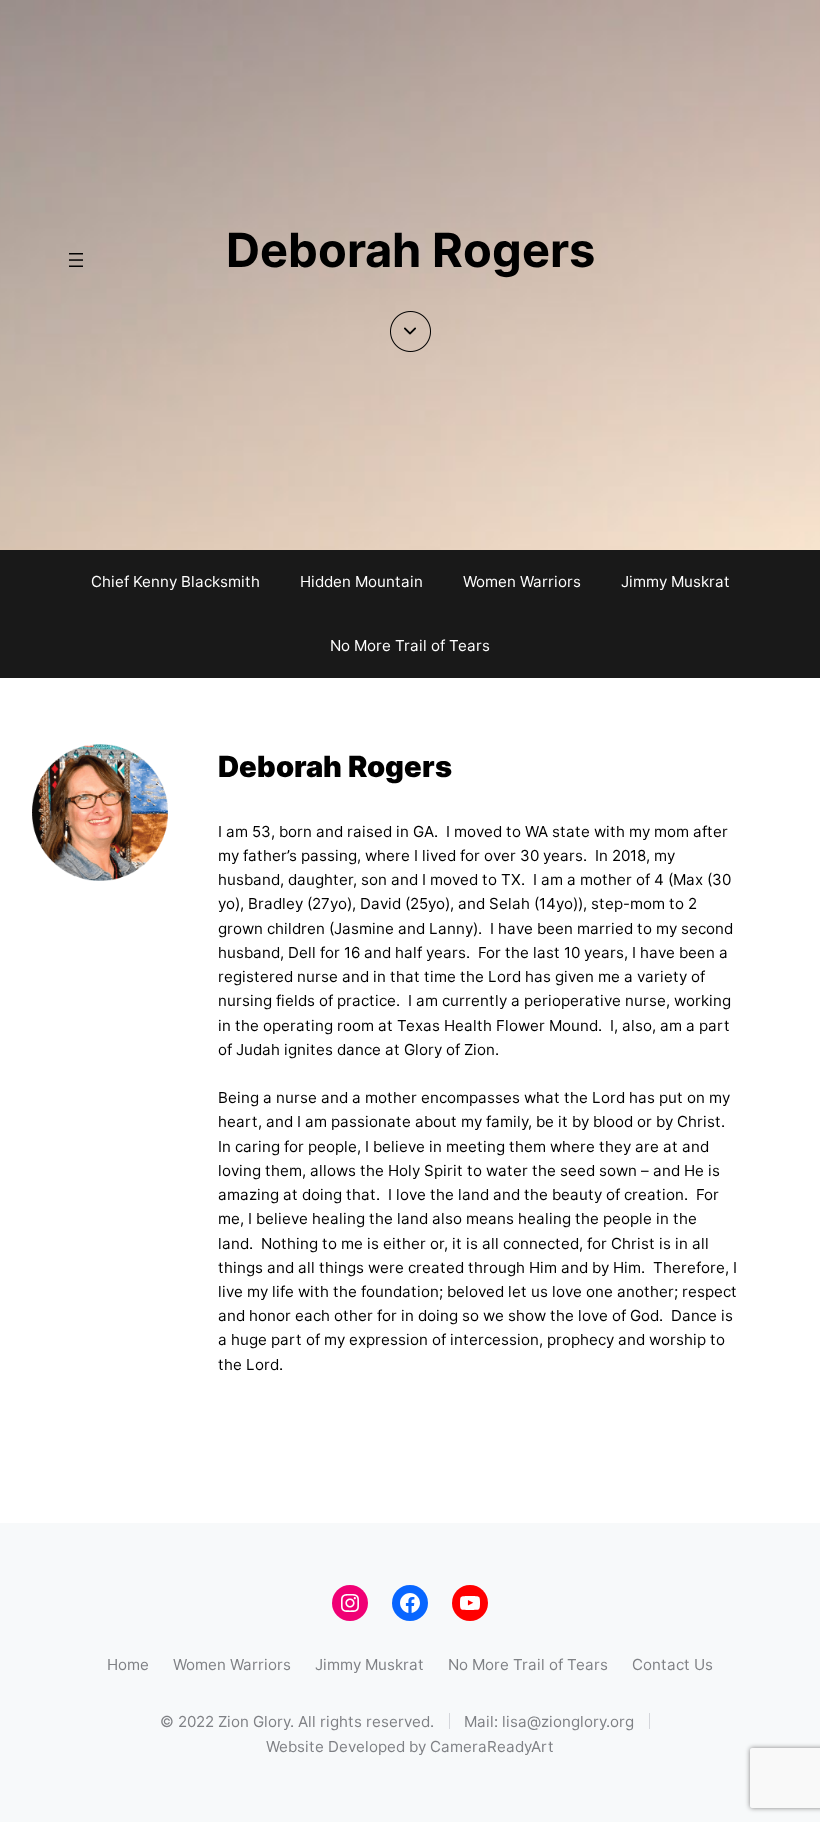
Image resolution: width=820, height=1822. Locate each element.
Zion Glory (254, 1721)
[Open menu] (76, 260)
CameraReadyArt (492, 1746)
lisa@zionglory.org (568, 1721)
